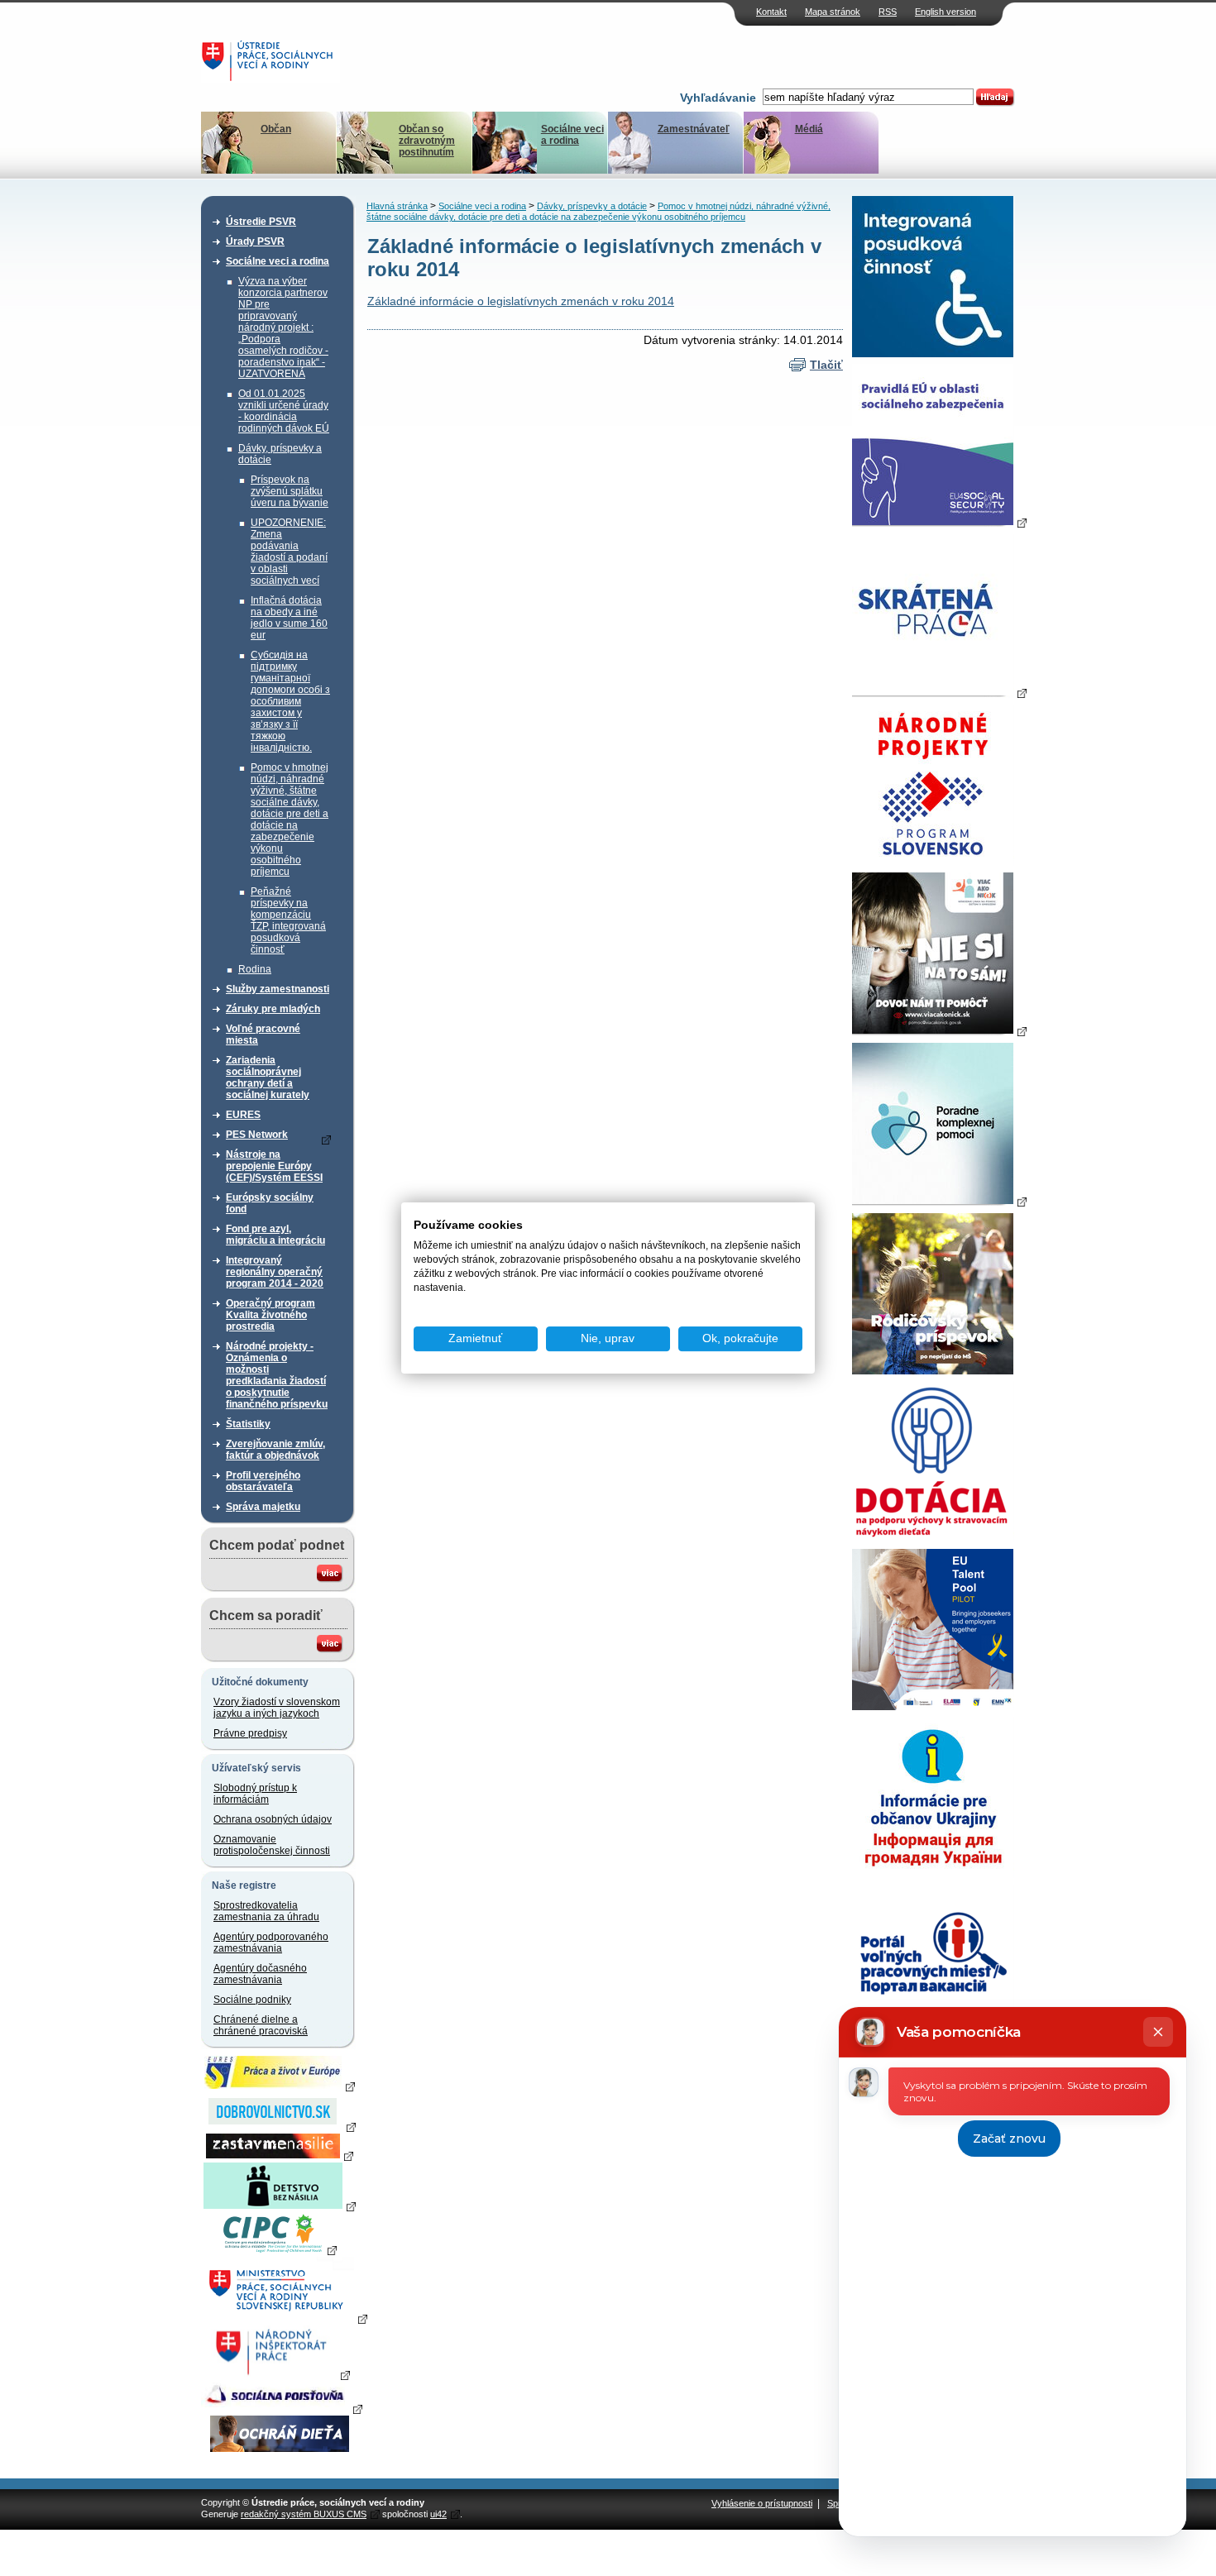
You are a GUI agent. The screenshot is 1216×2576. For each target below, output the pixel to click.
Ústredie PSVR (261, 222)
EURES (243, 1115)
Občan (276, 129)
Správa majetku (263, 1507)
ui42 (438, 2514)
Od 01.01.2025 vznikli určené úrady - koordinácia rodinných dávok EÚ (284, 411)
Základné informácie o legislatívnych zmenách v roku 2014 (521, 301)
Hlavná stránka (397, 206)
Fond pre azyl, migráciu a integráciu (275, 1235)
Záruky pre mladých (273, 1009)
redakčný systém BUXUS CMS (304, 2514)
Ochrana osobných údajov (273, 1819)
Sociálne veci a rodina (572, 135)
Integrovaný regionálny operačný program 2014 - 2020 (275, 1272)
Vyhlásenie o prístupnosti (762, 2503)
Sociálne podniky (252, 2000)
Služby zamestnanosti (278, 989)
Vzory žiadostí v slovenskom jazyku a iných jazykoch (277, 1708)
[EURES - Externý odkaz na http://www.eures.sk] (280, 2086)
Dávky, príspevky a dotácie (280, 454)
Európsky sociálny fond (270, 1203)
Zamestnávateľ (694, 129)
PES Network (257, 1135)
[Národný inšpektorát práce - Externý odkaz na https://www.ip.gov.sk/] (279, 2374)
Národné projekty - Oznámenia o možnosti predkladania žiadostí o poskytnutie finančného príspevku (277, 1375)
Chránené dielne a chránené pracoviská (261, 2025)
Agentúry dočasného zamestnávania (260, 1974)
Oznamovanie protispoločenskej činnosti (272, 1845)
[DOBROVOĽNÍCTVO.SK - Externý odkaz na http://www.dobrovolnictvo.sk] (280, 2126)
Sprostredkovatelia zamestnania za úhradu (266, 1911)
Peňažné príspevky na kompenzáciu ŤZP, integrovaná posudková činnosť (288, 920)
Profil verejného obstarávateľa (263, 1481)
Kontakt (771, 12)
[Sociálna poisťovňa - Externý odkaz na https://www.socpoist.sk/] (282, 2408)
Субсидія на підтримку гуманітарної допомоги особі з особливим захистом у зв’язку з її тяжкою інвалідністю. (290, 701)
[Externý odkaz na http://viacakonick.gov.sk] (939, 1030)
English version (946, 12)
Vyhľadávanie (718, 98)
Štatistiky (248, 1424)
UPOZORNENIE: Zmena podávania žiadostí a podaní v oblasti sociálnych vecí (289, 552)
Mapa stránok (833, 12)
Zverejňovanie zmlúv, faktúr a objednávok (275, 1450)
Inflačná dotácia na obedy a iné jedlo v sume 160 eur (289, 618)
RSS (888, 12)
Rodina (255, 969)
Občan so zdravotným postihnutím (427, 141)
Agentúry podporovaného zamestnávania (271, 1943)
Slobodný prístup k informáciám (255, 1794)
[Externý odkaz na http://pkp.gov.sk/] (939, 1201)
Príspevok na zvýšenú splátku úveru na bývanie (290, 491)
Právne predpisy (250, 1733)
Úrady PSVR (255, 241)
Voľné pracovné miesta (263, 1035)
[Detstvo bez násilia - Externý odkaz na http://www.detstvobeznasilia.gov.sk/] (280, 2206)
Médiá (809, 129)
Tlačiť (826, 365)
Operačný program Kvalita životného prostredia (270, 1315)
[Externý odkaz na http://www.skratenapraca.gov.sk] (939, 692)
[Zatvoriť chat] (1158, 2032)
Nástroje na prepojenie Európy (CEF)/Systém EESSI (274, 1166)
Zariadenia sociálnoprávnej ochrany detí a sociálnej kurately (268, 1078)
